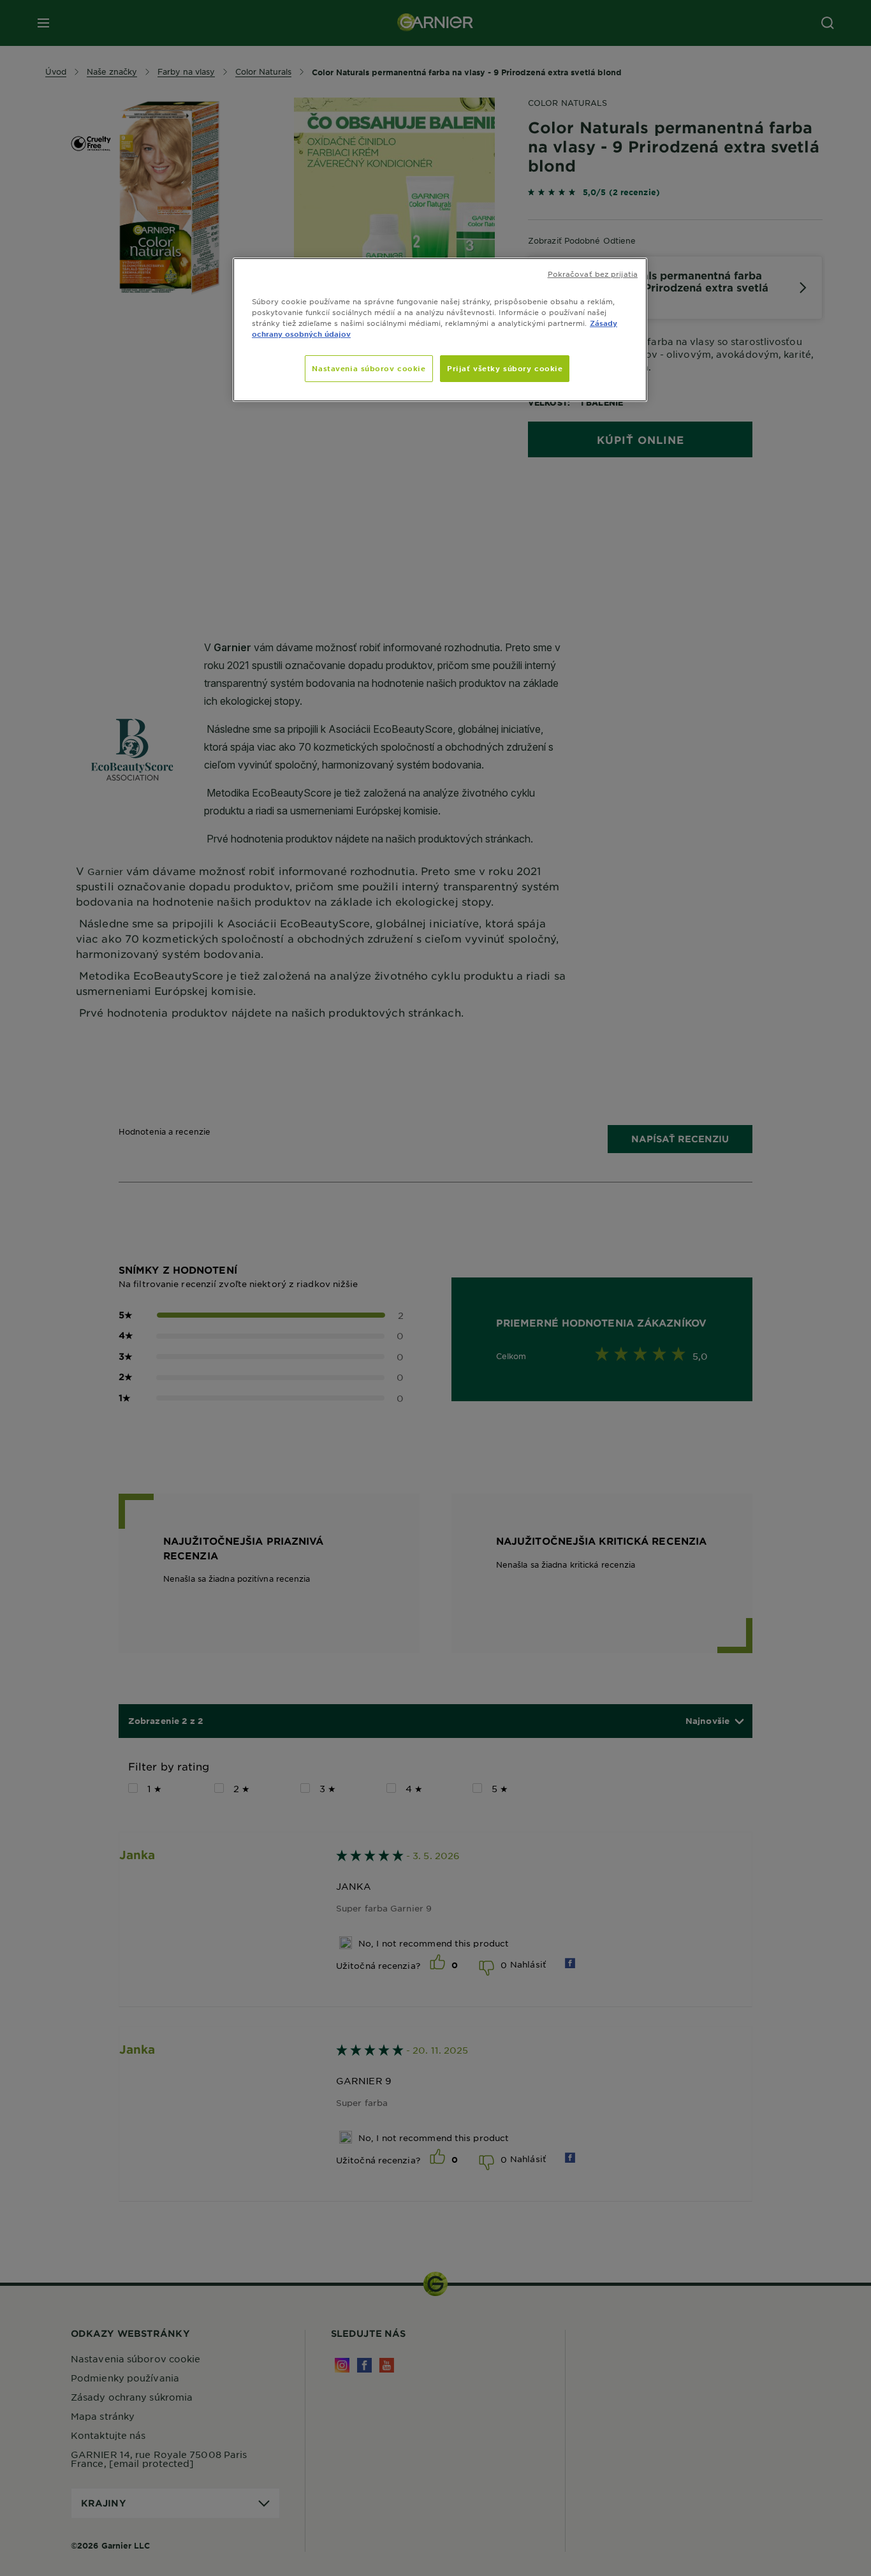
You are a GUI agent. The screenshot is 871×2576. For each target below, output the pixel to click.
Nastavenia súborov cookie (369, 368)
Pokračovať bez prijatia (593, 274)
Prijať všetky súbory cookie (505, 368)
